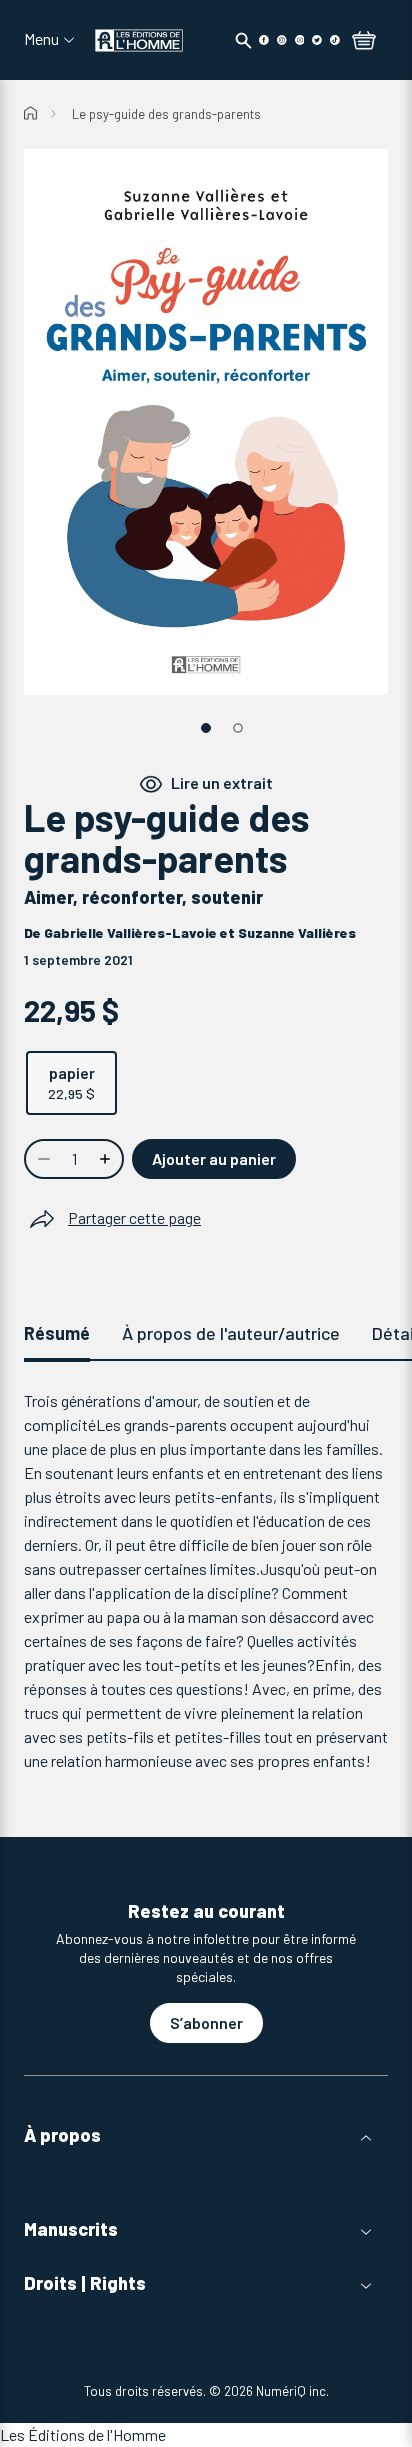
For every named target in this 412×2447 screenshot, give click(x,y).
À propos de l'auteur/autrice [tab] (231, 1333)
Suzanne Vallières (297, 932)
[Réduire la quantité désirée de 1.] (42, 1159)
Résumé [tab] (57, 1333)
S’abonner (206, 2022)
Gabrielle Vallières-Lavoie (130, 932)
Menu (41, 39)
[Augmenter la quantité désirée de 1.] (107, 1159)
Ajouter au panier (214, 1158)
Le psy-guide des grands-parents (166, 114)
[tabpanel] (206, 1581)
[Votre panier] (364, 42)
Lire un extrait (222, 782)
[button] (206, 2135)
